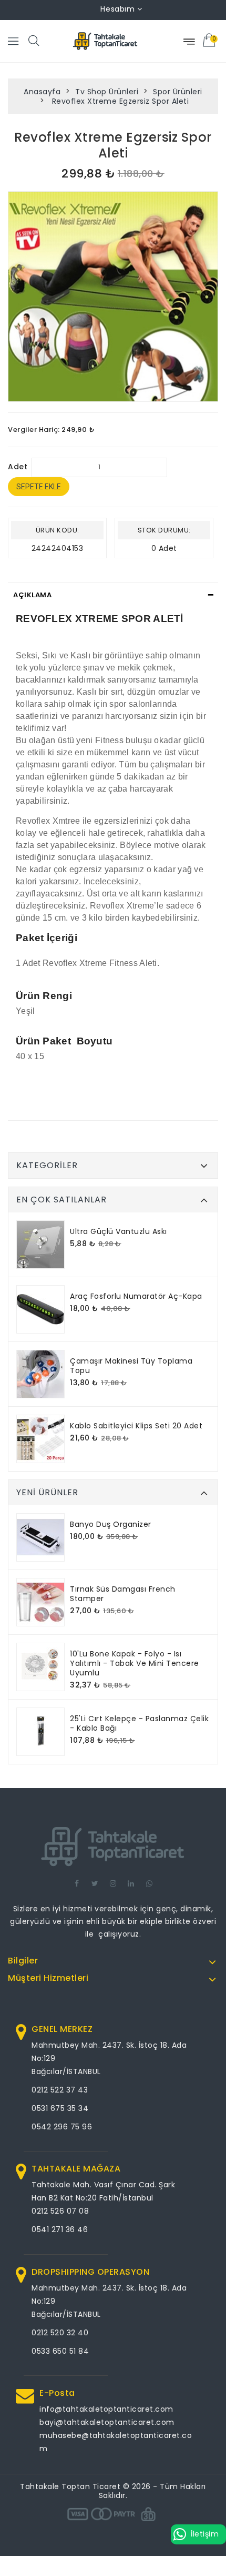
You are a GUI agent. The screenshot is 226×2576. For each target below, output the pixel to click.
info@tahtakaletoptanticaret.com (106, 2409)
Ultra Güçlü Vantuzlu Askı (119, 1231)
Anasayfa (42, 92)
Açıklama (32, 595)
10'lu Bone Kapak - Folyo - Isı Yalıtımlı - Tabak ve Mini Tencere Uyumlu (135, 1663)
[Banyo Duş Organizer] (40, 1537)
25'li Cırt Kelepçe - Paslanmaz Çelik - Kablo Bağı (139, 1723)
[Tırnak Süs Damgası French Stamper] (40, 1602)
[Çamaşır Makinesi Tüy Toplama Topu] (40, 1374)
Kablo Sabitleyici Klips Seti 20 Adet (136, 1426)
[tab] (113, 595)
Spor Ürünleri (178, 92)
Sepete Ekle (39, 487)
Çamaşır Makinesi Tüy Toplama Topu (131, 1366)
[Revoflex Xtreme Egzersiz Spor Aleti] (113, 297)
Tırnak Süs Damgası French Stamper (123, 1594)
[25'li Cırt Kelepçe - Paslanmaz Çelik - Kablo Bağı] (40, 1732)
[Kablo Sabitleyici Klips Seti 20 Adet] (40, 1439)
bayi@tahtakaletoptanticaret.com (107, 2422)
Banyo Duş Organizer (111, 1524)
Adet (18, 467)
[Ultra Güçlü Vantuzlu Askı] (40, 1245)
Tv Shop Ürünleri (107, 92)
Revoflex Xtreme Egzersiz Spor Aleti (119, 101)
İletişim (205, 2534)
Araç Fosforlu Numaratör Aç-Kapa (136, 1296)
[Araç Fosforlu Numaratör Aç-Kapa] (40, 1309)
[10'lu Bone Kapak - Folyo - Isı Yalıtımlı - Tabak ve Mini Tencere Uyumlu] (40, 1667)
